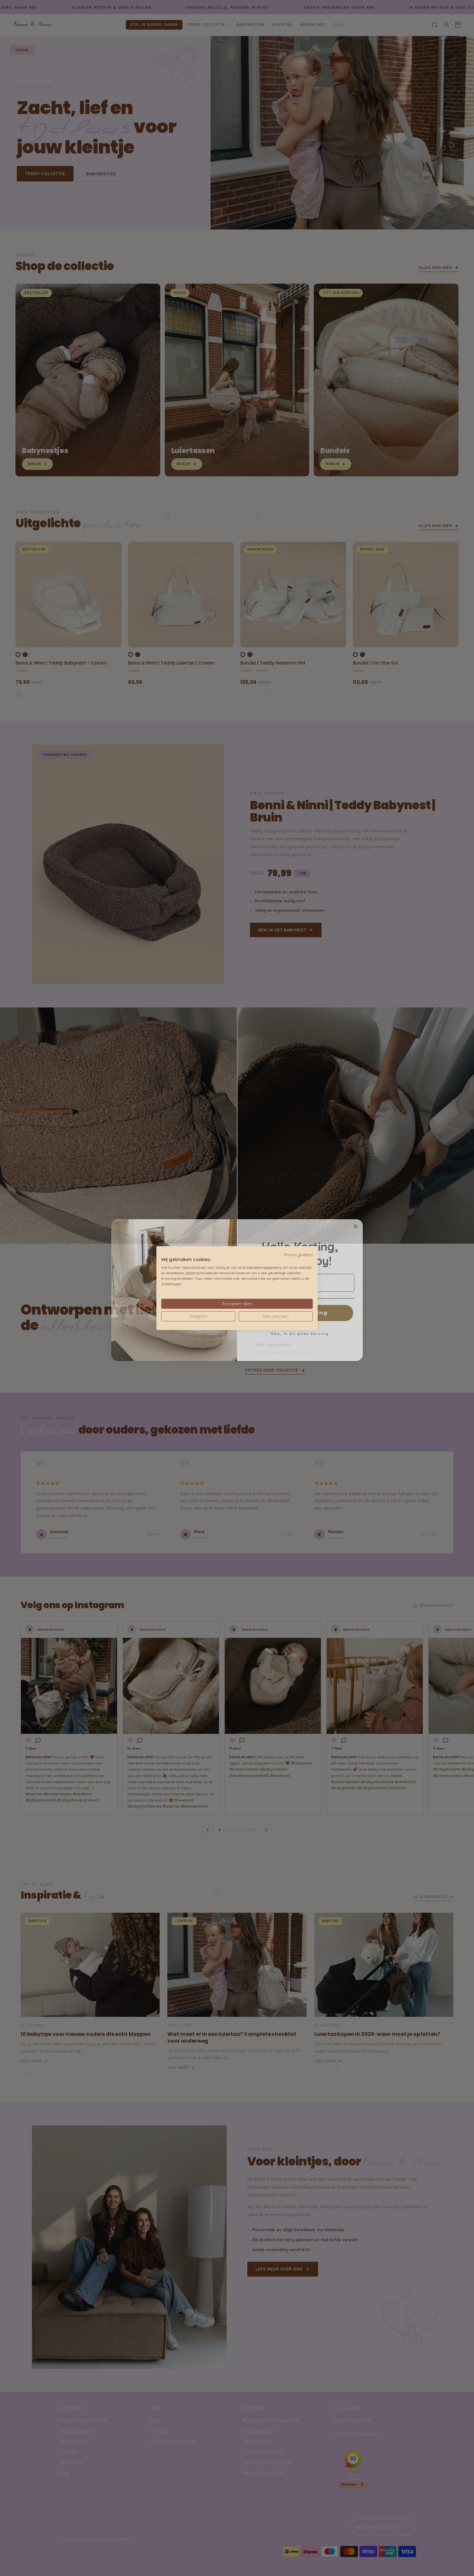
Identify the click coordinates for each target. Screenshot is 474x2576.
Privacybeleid (298, 1254)
